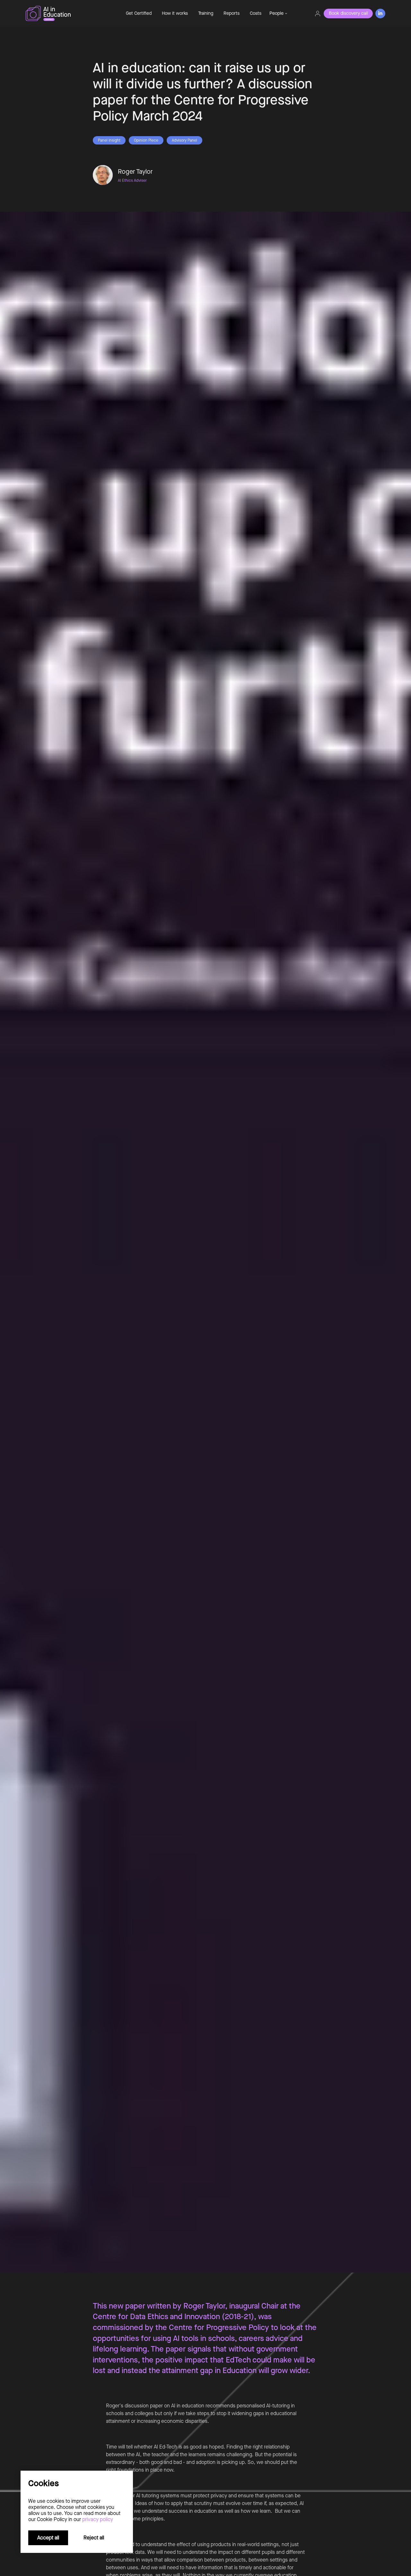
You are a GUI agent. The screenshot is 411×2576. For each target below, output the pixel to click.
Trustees (280, 70)
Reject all (94, 2538)
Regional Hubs (286, 58)
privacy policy (98, 2519)
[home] (69, 13)
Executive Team (287, 46)
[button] (278, 13)
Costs (256, 13)
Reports (232, 13)
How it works (175, 13)
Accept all (48, 2538)
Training (206, 13)
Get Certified (139, 13)
